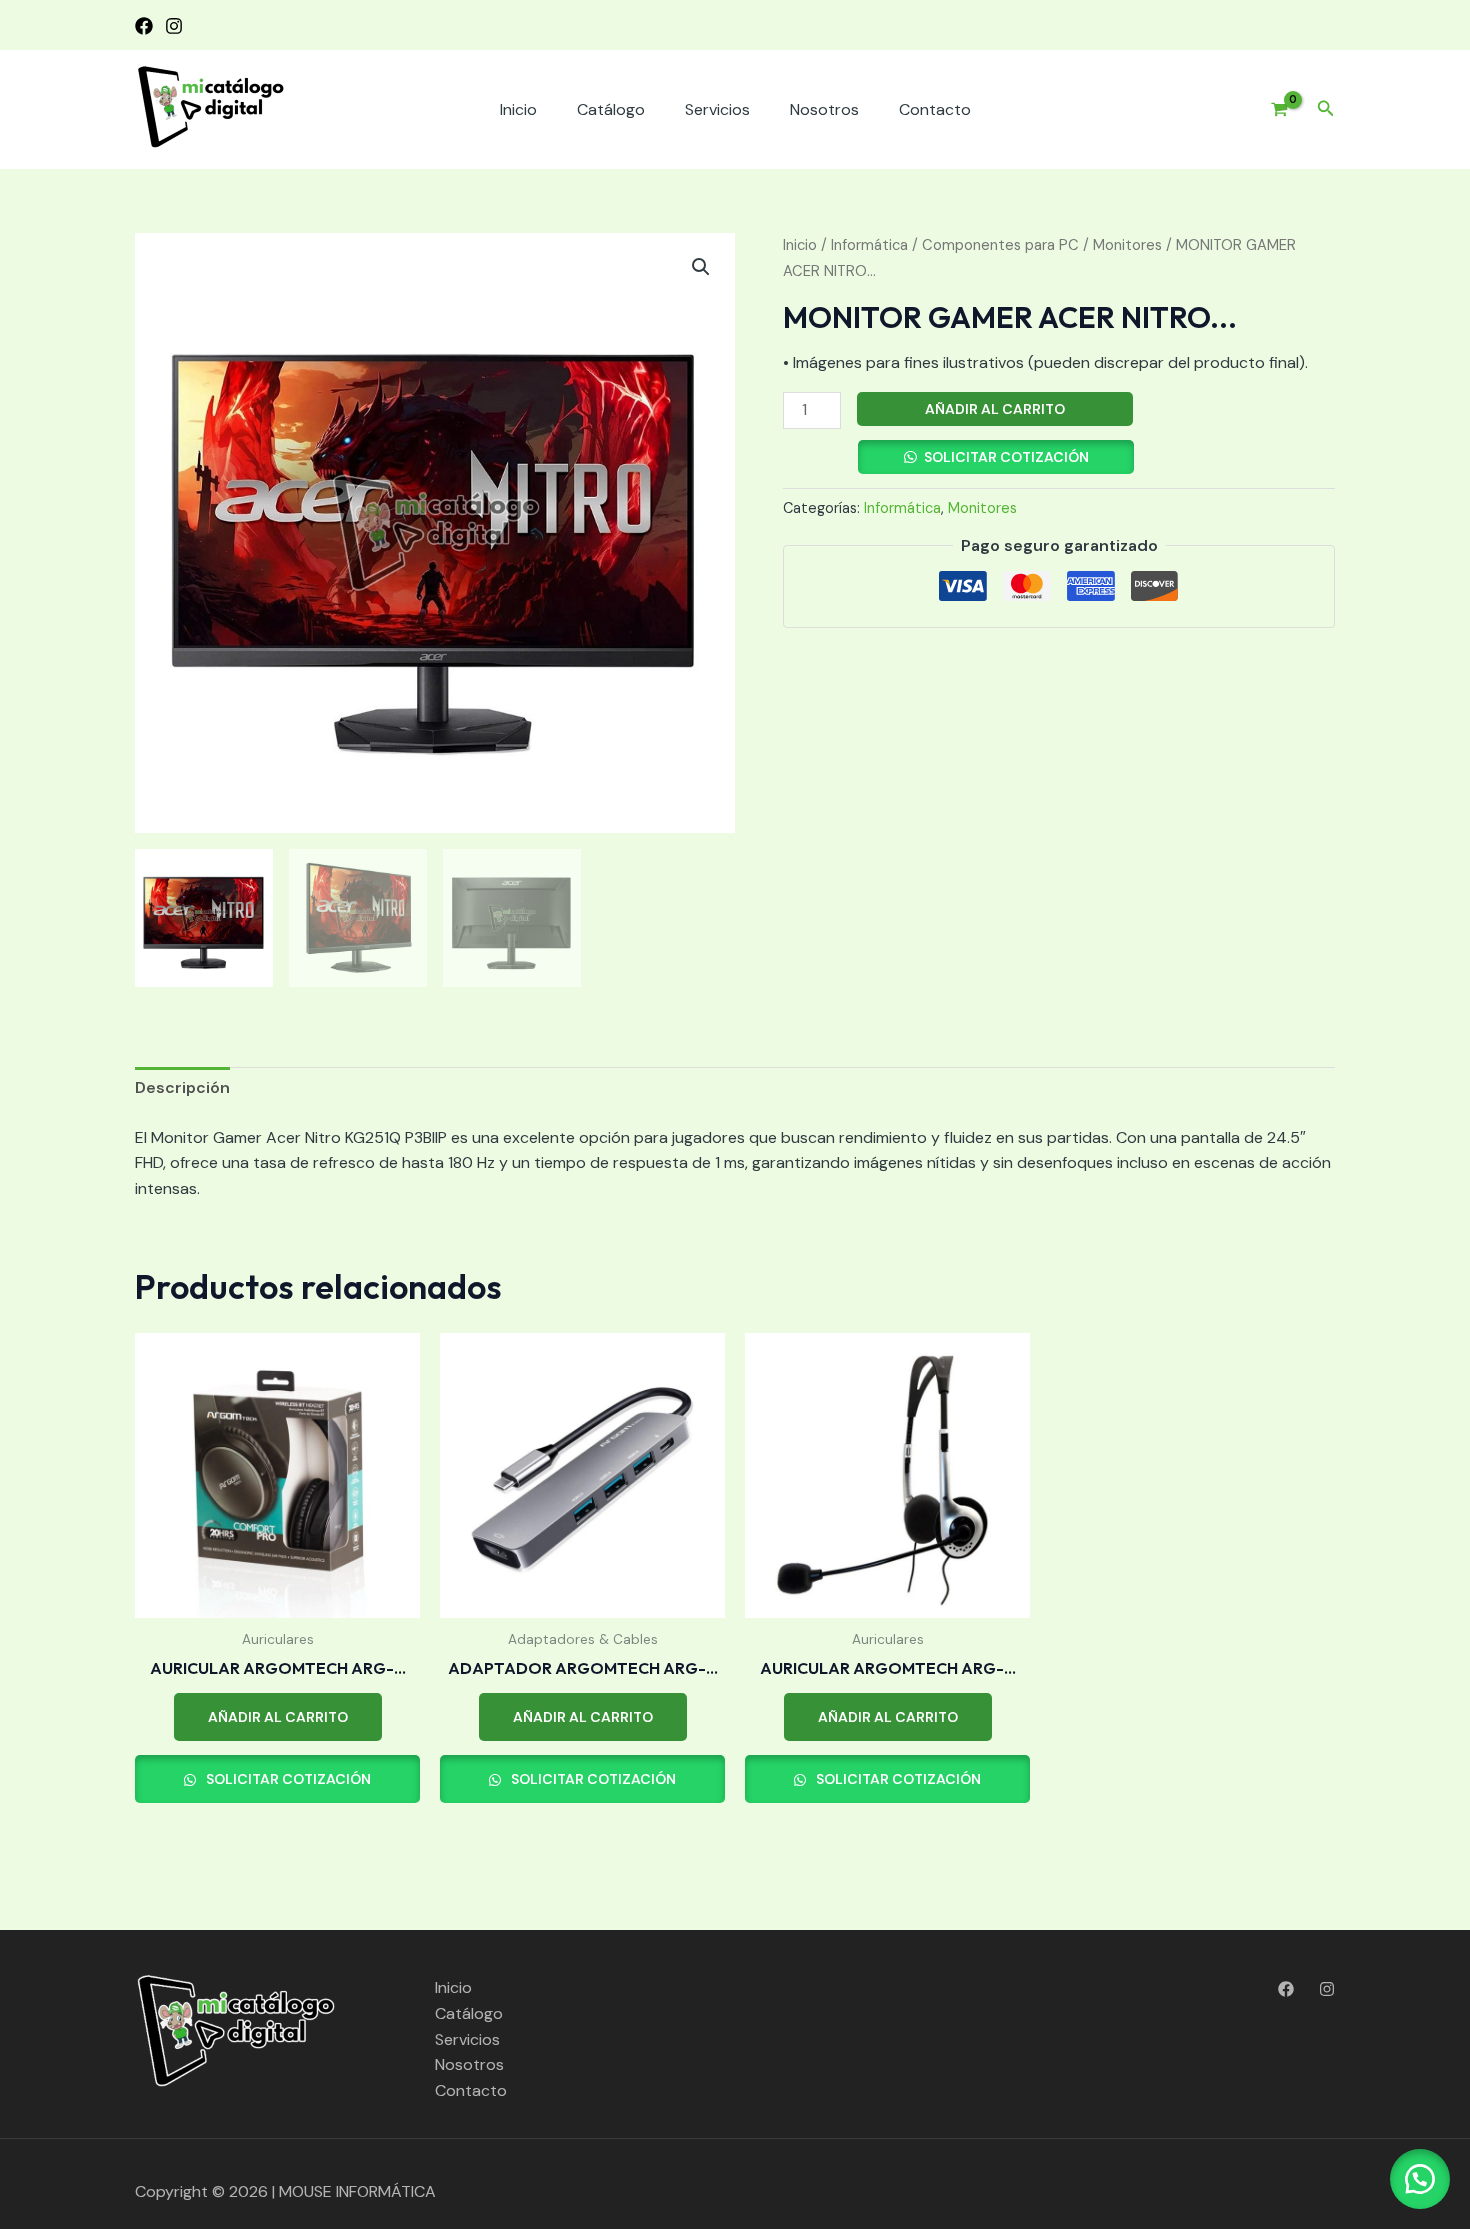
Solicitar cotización (1006, 457)
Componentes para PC (1000, 245)
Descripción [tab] (182, 1087)
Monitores (1127, 245)
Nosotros (824, 109)
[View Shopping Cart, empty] (1272, 110)
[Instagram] (174, 26)
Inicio (518, 109)
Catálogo (611, 109)
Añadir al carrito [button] (278, 1717)
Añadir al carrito (995, 409)
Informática (869, 245)
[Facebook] (144, 26)
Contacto (935, 109)
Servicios (717, 109)
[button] (1326, 109)
